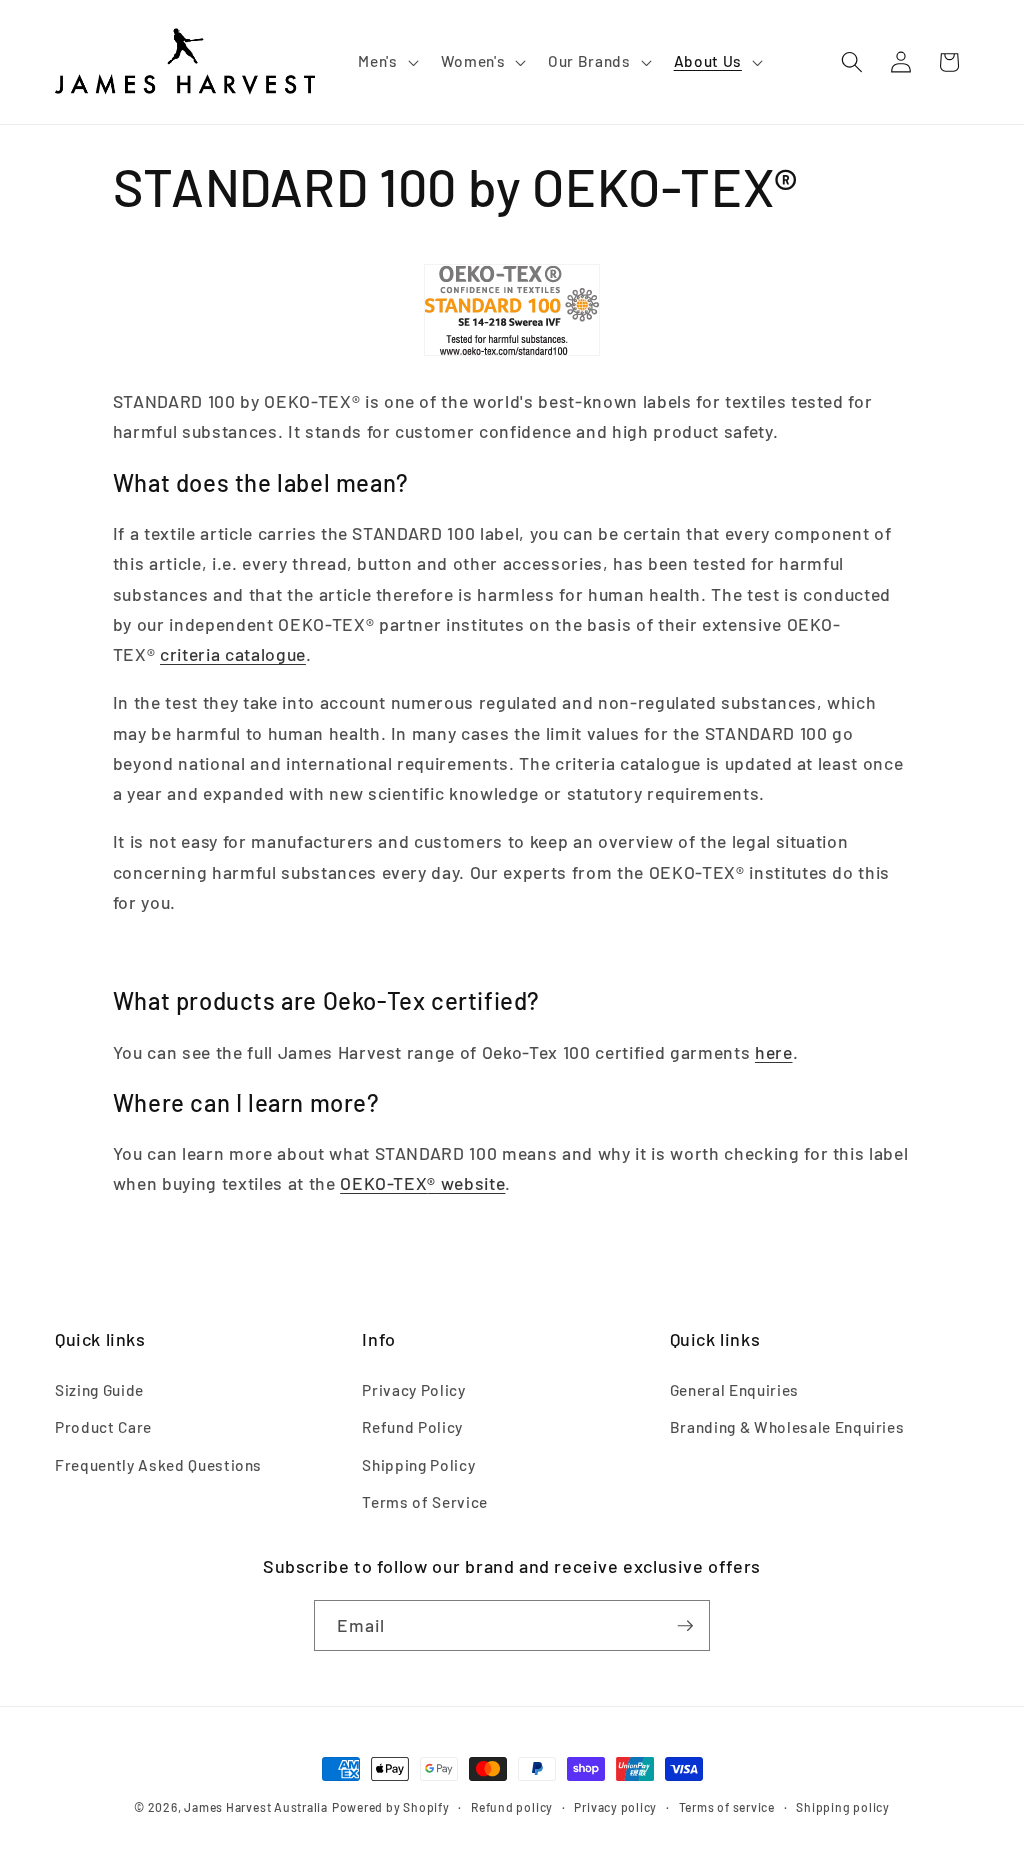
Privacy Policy (413, 1390)
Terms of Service (425, 1502)
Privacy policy (615, 1807)
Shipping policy (843, 1807)
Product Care (103, 1427)
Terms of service (727, 1807)
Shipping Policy (418, 1465)
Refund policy (512, 1807)
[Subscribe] (685, 1626)
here (774, 1052)
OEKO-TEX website (422, 1183)
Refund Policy (412, 1427)
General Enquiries (734, 1390)
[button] (386, 62)
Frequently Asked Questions (158, 1465)
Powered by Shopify (391, 1807)
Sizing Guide (99, 1390)
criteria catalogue (233, 654)
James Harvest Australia (256, 1807)
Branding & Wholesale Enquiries (787, 1427)
